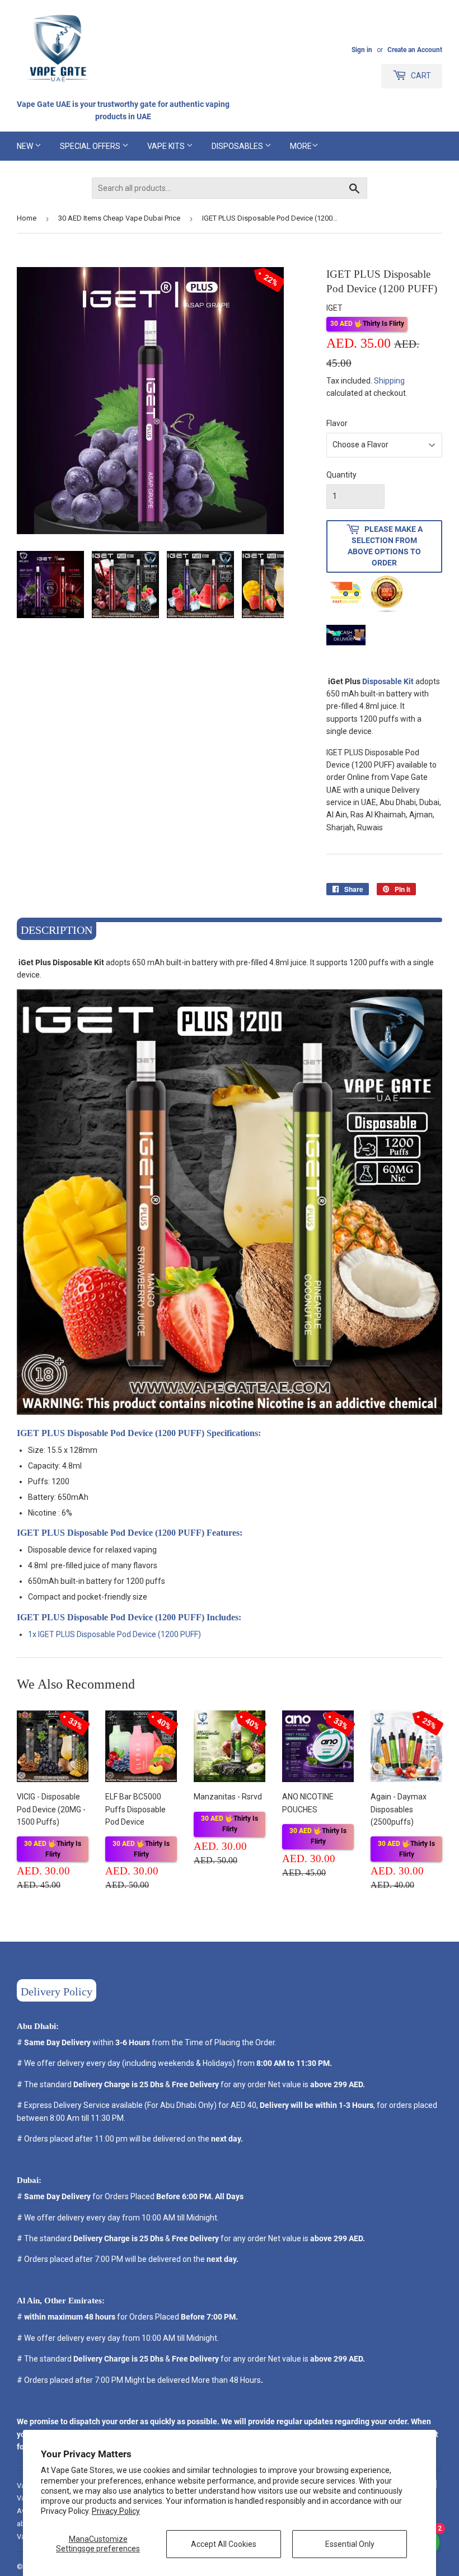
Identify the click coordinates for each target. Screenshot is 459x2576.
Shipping (389, 381)
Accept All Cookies (224, 2544)
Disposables (238, 146)
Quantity (341, 475)
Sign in (362, 50)
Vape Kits (167, 146)
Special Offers (91, 146)
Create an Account (415, 50)
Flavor (337, 423)
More (301, 146)
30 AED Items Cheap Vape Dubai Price (119, 218)
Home (27, 218)
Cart (420, 76)
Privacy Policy (116, 2511)
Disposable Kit (388, 681)
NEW (26, 146)
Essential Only (350, 2544)
